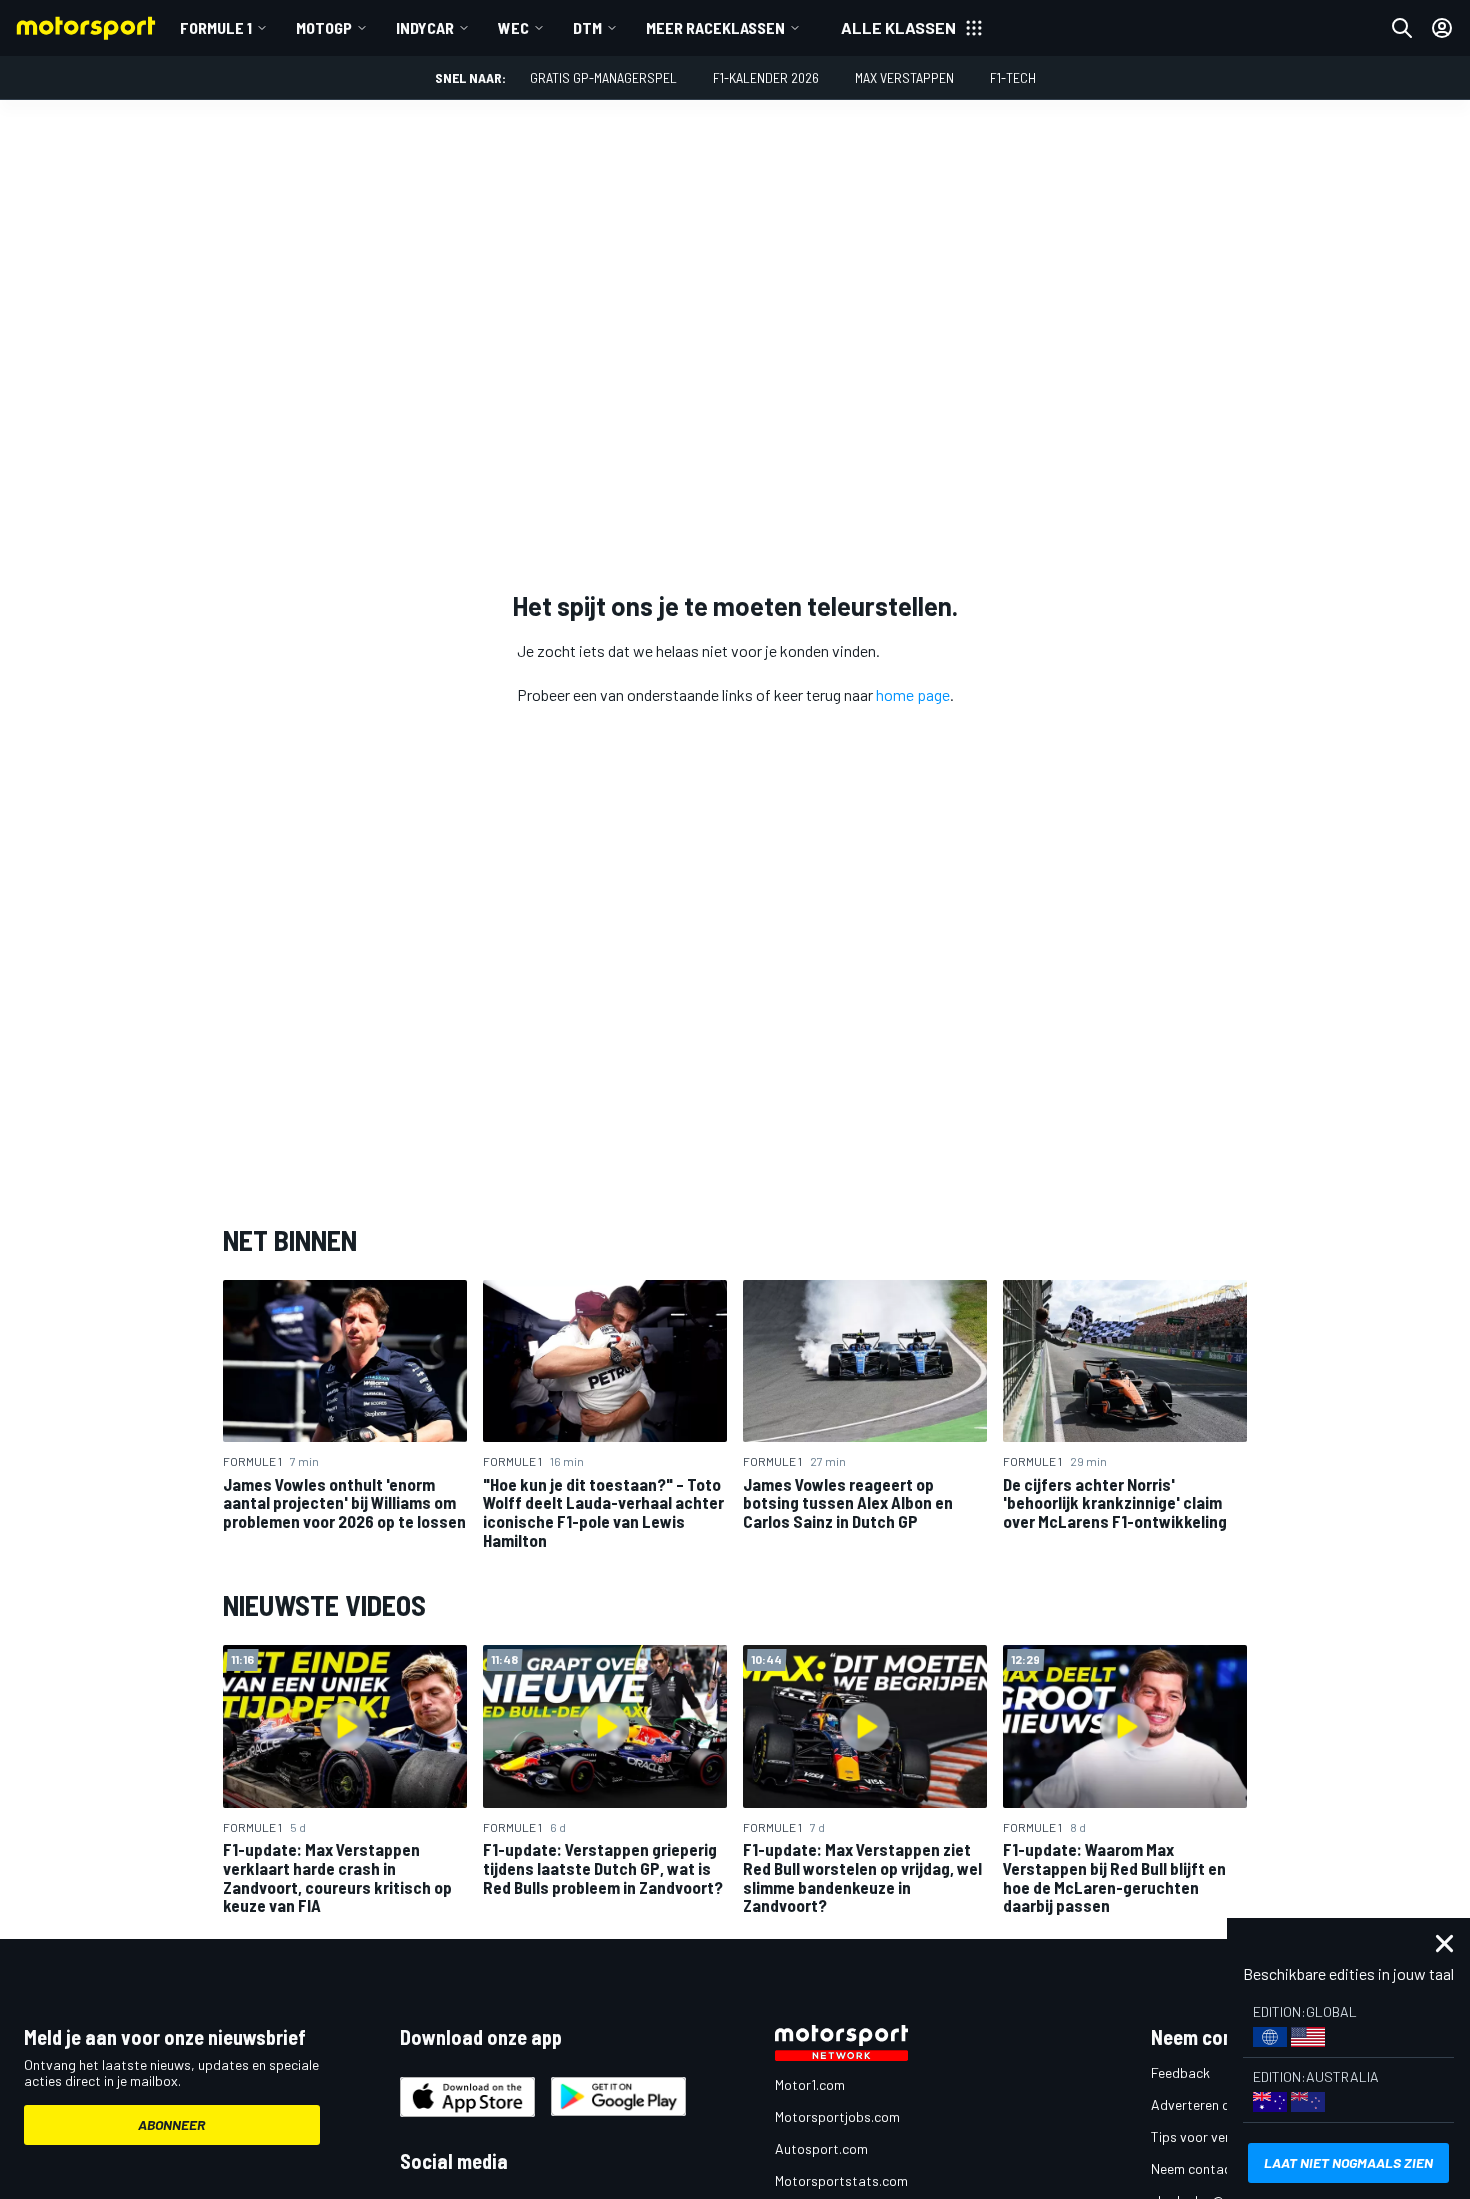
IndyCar (425, 27)
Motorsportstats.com (841, 2180)
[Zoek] (1402, 28)
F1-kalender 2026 (766, 77)
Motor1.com (810, 2084)
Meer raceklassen (715, 27)
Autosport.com (821, 2148)
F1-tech (1013, 77)
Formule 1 (216, 27)
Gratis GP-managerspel (603, 77)
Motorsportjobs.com (837, 2116)
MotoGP (324, 27)
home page (913, 694)
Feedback (1180, 2072)
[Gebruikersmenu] (1442, 28)
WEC (513, 27)
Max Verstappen (904, 77)
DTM (587, 27)
